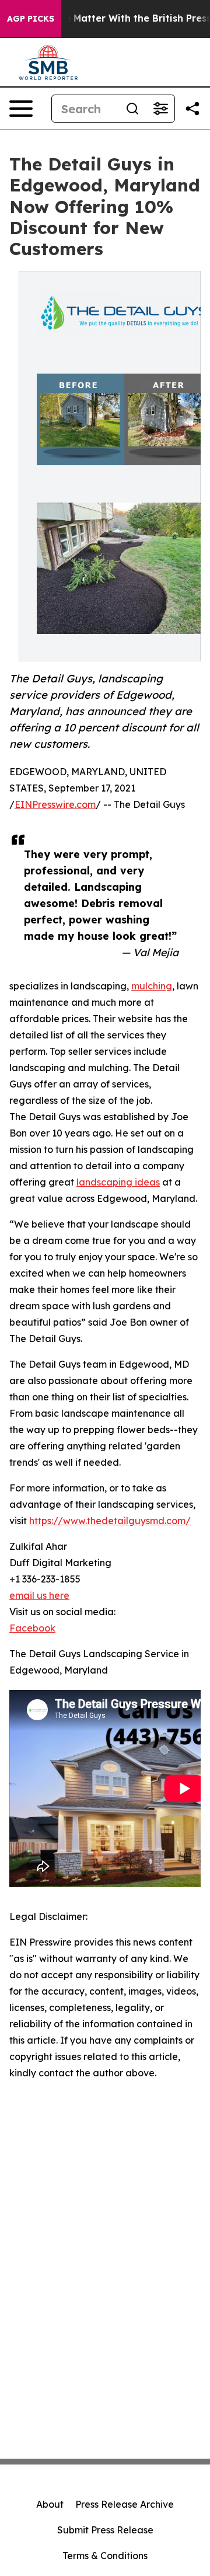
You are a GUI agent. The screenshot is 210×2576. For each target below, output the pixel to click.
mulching (152, 986)
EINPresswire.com (55, 804)
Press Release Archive (125, 2504)
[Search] (132, 109)
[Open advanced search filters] (160, 109)
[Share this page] (192, 109)
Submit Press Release (105, 2530)
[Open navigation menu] (21, 109)
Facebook (32, 1628)
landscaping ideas (118, 1182)
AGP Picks (31, 19)
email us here (39, 1595)
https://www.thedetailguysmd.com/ (110, 1521)
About (50, 2504)
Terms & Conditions (105, 2556)
